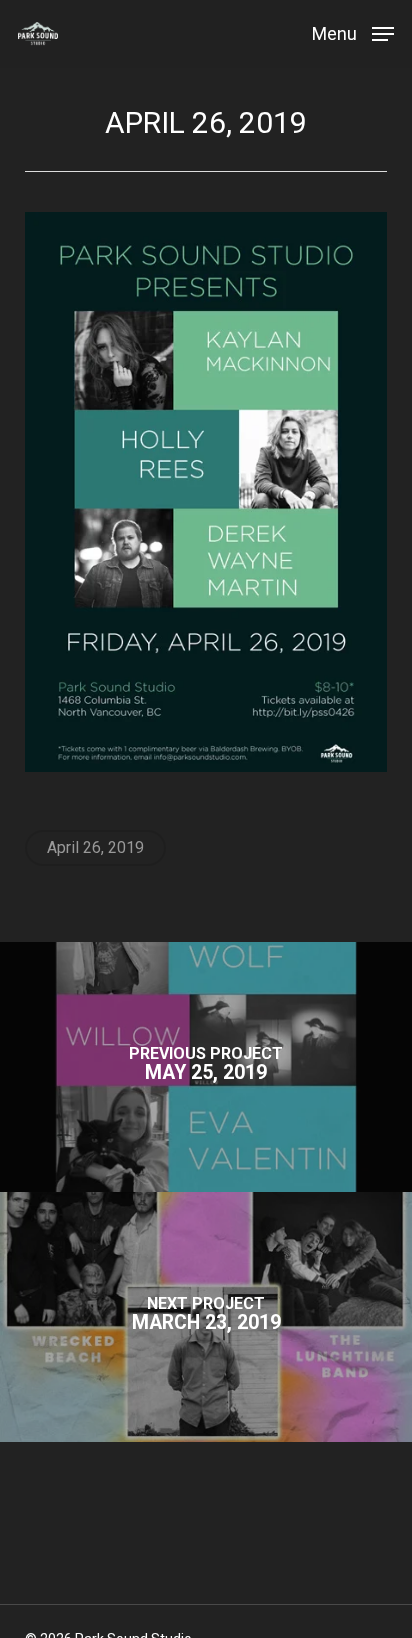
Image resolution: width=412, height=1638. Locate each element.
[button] (353, 32)
